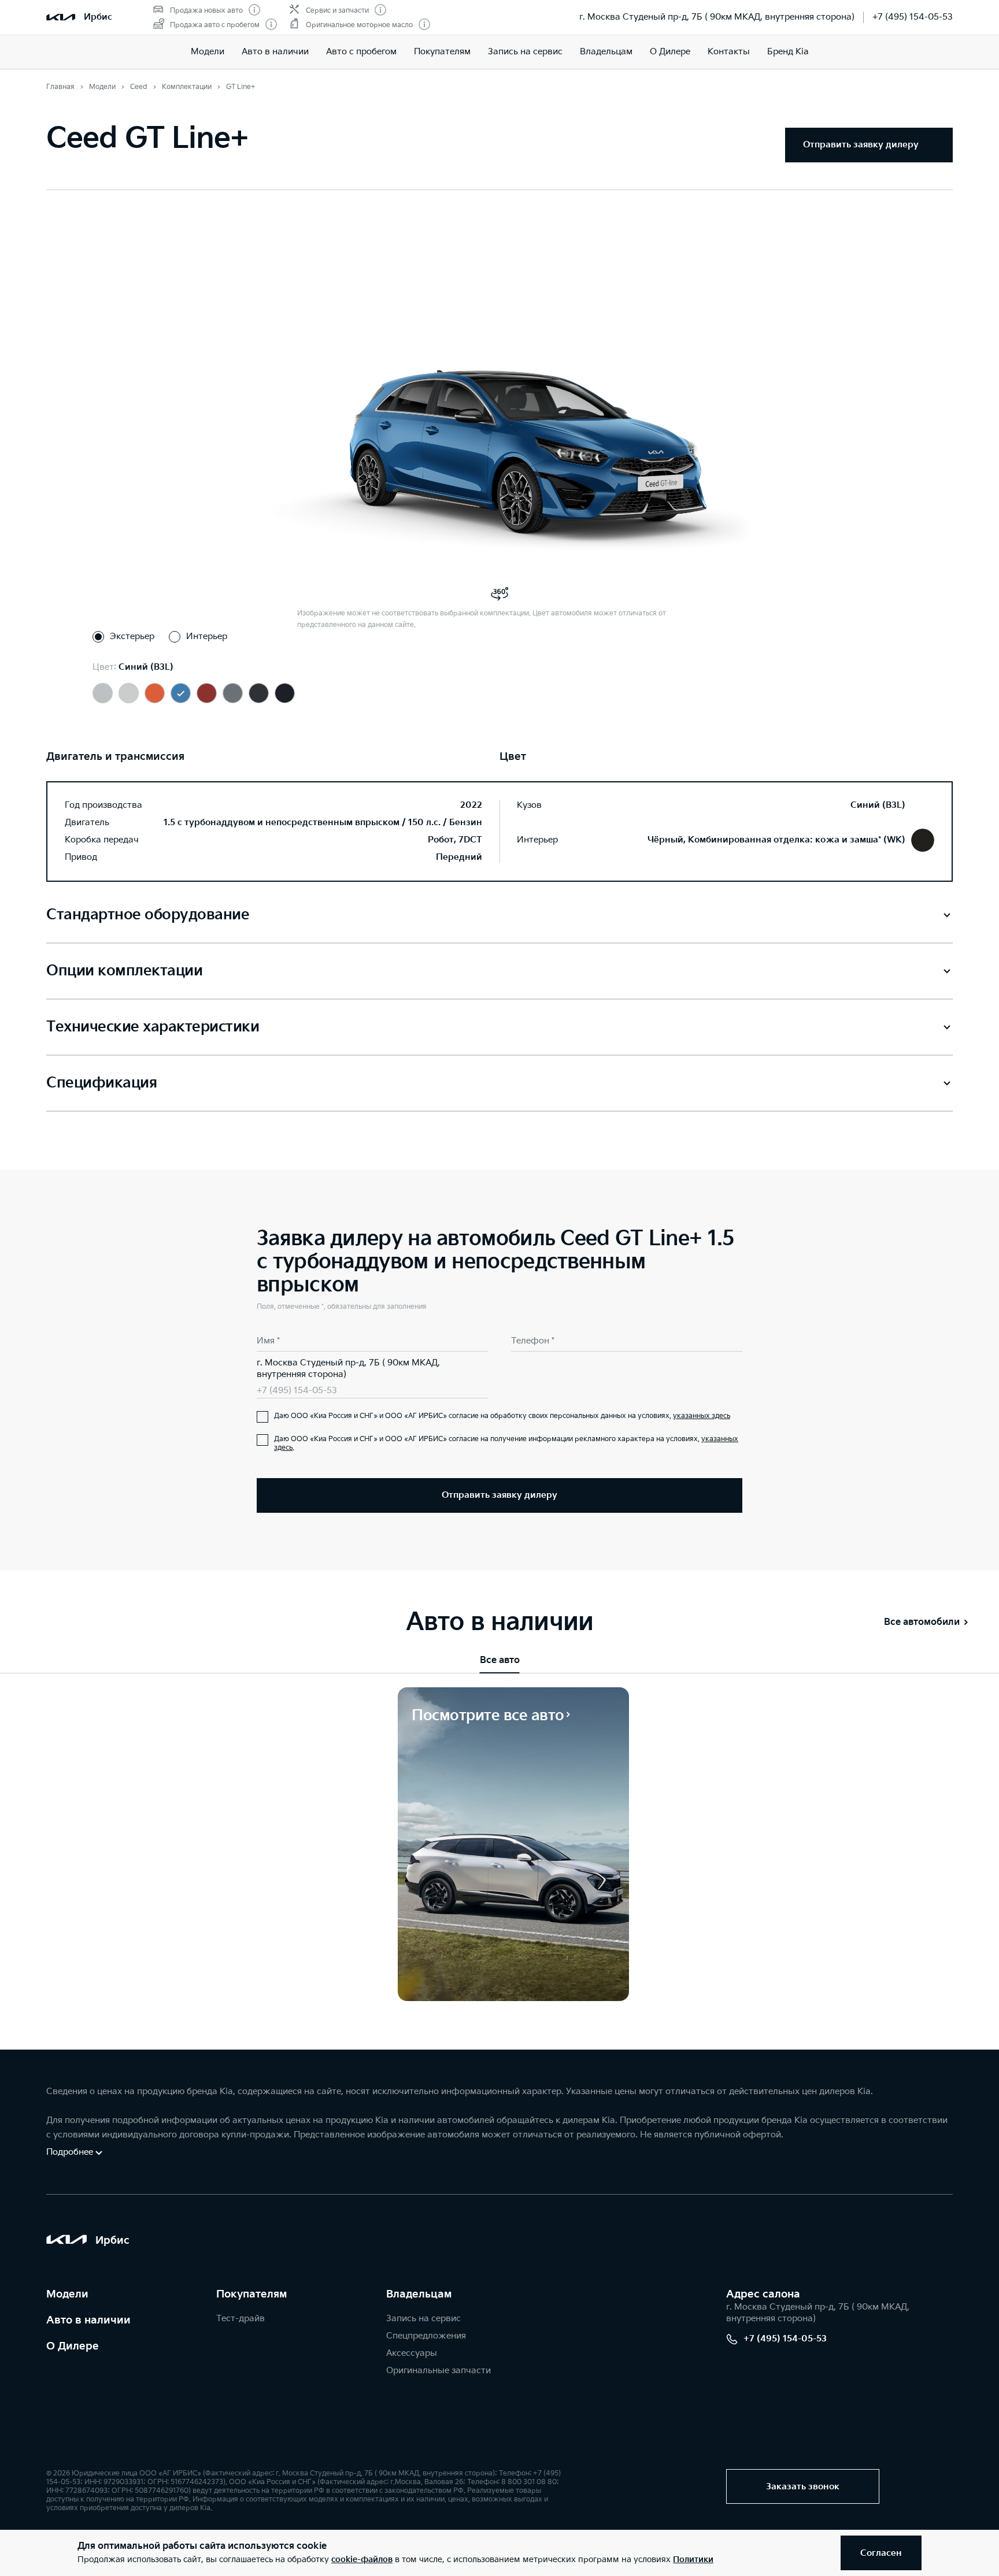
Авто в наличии (275, 52)
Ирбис (98, 17)
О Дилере (670, 52)
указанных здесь (702, 1416)
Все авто (500, 1660)
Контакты (729, 52)
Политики (693, 2560)
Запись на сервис (525, 52)
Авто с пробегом (361, 52)
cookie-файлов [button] (362, 2560)
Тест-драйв (240, 2319)
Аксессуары (412, 2353)
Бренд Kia (788, 52)
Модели (208, 52)
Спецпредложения (426, 2336)
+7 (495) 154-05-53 (913, 17)
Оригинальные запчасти (439, 2371)
